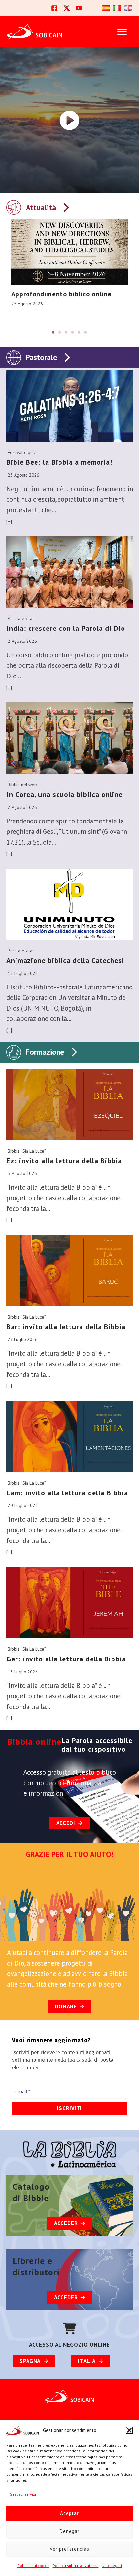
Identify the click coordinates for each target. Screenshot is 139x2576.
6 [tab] (86, 332)
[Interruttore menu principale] (122, 32)
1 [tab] (53, 332)
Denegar (70, 2531)
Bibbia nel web (22, 785)
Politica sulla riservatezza (76, 2565)
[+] (9, 521)
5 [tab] (79, 332)
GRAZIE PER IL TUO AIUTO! (69, 1854)
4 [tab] (73, 332)
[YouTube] (79, 8)
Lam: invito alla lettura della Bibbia (67, 1493)
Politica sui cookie (33, 2565)
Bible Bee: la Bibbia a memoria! (59, 462)
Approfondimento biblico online (61, 294)
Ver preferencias (69, 2549)
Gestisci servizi (23, 2494)
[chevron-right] (66, 206)
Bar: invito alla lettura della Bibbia (66, 1327)
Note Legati (112, 2565)
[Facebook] (54, 8)
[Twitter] (67, 8)
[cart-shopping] (69, 2329)
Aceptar (69, 2513)
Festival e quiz (22, 452)
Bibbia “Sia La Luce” (27, 1151)
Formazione (45, 1052)
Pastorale (41, 357)
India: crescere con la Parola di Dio (66, 628)
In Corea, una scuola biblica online (64, 794)
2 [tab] (60, 332)
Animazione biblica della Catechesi (65, 960)
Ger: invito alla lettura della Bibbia (66, 1659)
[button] (129, 2430)
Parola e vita (20, 618)
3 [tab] (66, 332)
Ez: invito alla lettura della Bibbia (64, 1161)
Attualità (41, 207)
